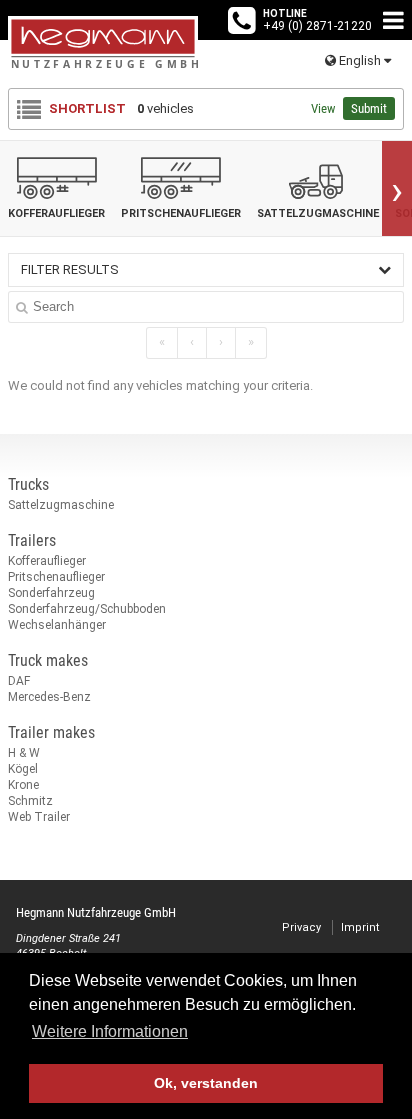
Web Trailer (39, 817)
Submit (369, 108)
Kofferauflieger (47, 561)
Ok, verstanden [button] (206, 1083)
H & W (24, 753)
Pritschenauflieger (56, 577)
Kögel (23, 769)
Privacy (301, 927)
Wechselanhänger (57, 625)
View (323, 108)
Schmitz (30, 801)
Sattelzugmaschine (61, 505)
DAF (19, 681)
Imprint (360, 927)
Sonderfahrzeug (51, 593)
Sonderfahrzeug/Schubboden (87, 609)
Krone (23, 785)
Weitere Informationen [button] (110, 1031)
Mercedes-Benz (49, 697)
